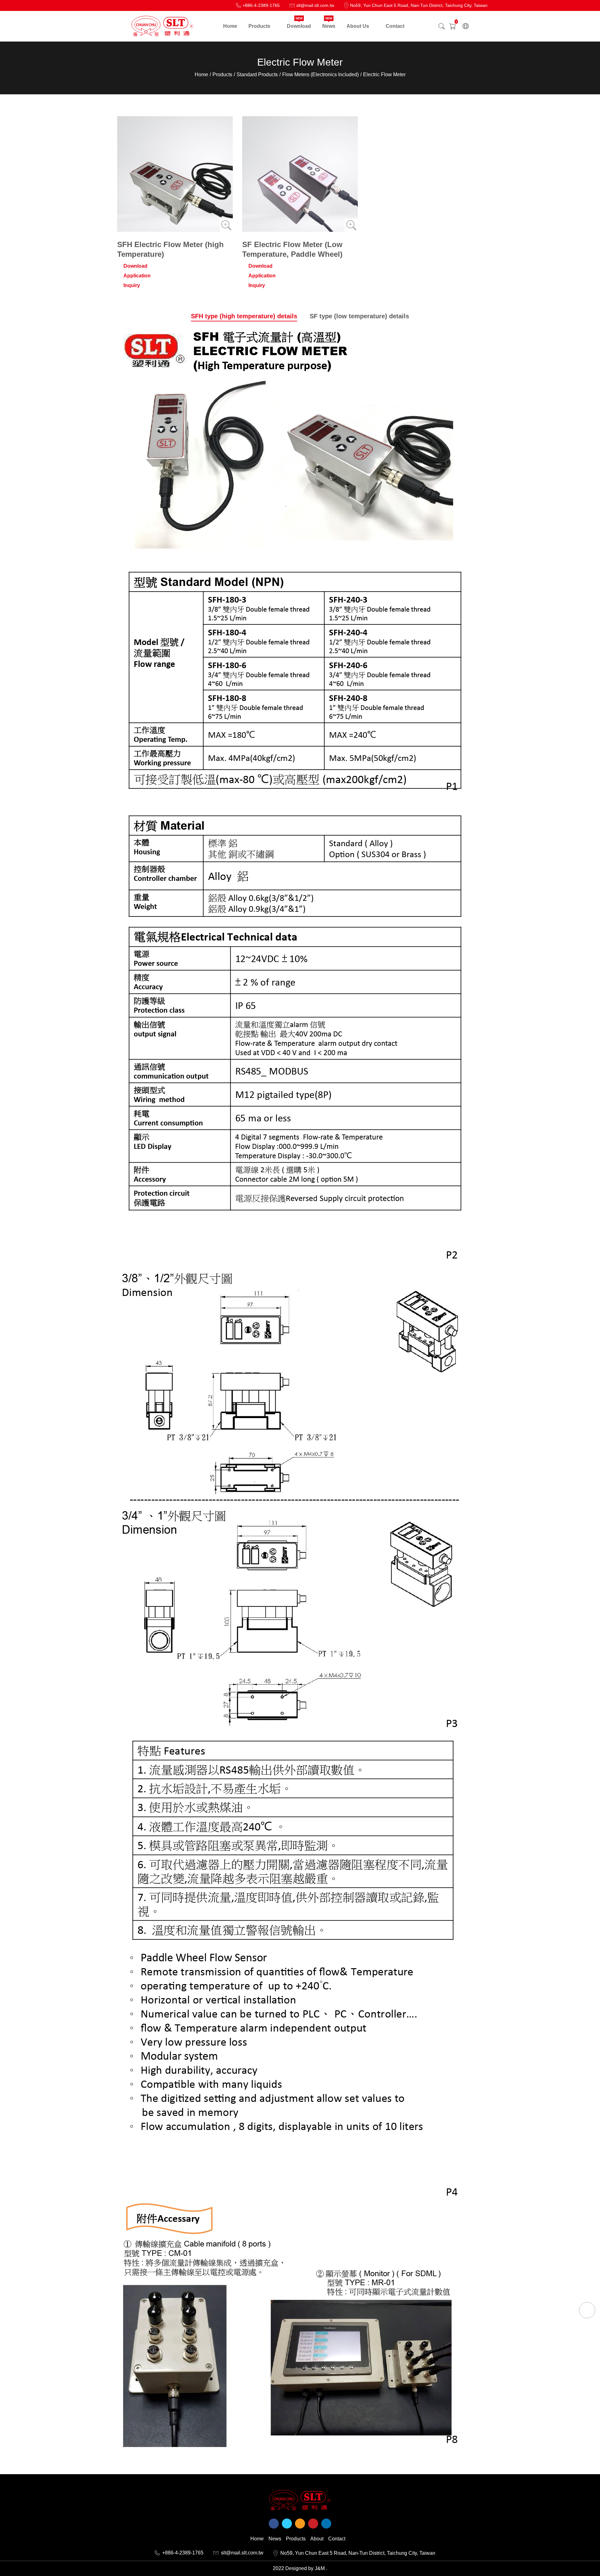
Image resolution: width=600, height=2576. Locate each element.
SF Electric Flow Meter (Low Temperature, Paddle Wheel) (292, 249)
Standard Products (257, 74)
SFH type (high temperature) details (244, 316)
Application (137, 276)
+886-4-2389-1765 (183, 2553)
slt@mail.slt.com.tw (242, 2553)
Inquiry (132, 285)
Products (222, 74)
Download (135, 266)
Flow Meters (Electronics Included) (320, 74)
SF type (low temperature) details (359, 316)
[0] (452, 26)
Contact (337, 2539)
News (275, 2539)
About (317, 2539)
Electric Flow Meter (384, 74)
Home (201, 74)
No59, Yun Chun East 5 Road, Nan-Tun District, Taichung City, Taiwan (358, 2553)
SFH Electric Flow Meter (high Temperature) (170, 249)
